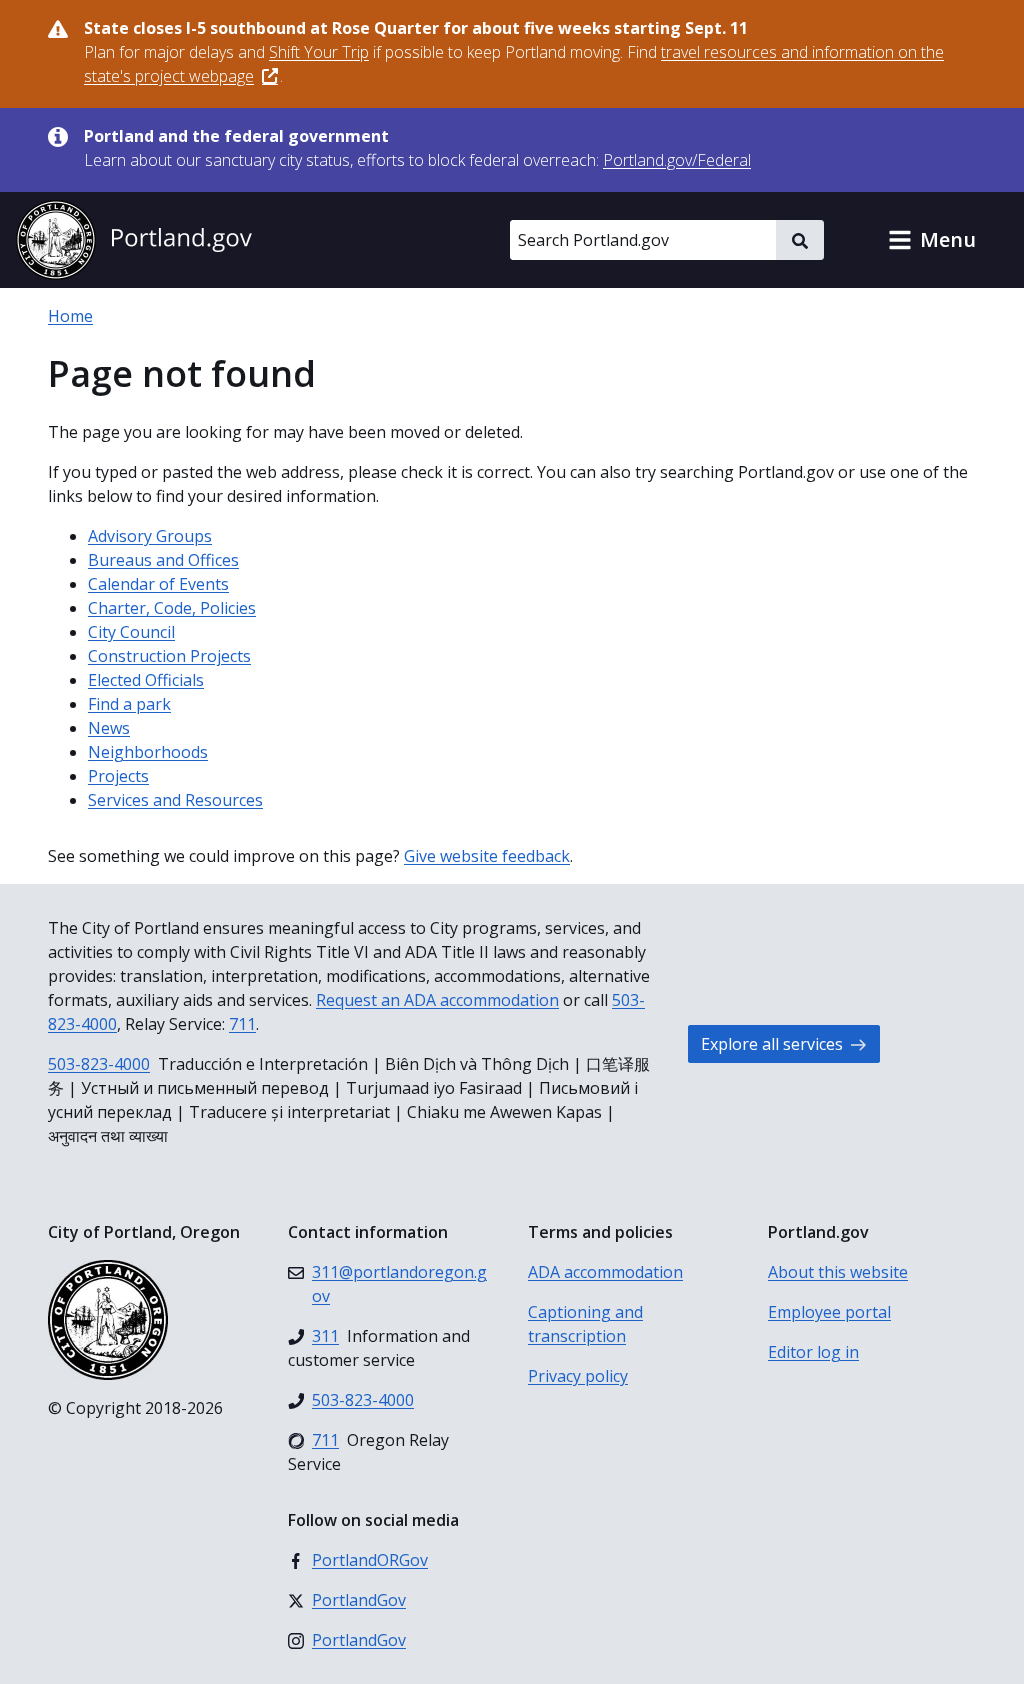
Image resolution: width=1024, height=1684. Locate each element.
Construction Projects (169, 656)
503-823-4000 (99, 1064)
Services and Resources (175, 800)
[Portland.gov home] (134, 240)
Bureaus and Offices (163, 560)
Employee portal (829, 1312)
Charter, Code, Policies (172, 608)
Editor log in (813, 1352)
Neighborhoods (148, 752)
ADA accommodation (605, 1272)
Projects (118, 776)
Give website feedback (487, 856)
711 (242, 1024)
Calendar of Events (158, 584)
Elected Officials (146, 680)
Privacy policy (578, 1376)
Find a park (129, 704)
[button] (932, 240)
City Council (131, 632)
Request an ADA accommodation (437, 1000)
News (109, 728)
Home (70, 316)
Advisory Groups (150, 536)
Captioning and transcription (585, 1324)
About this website (838, 1272)
